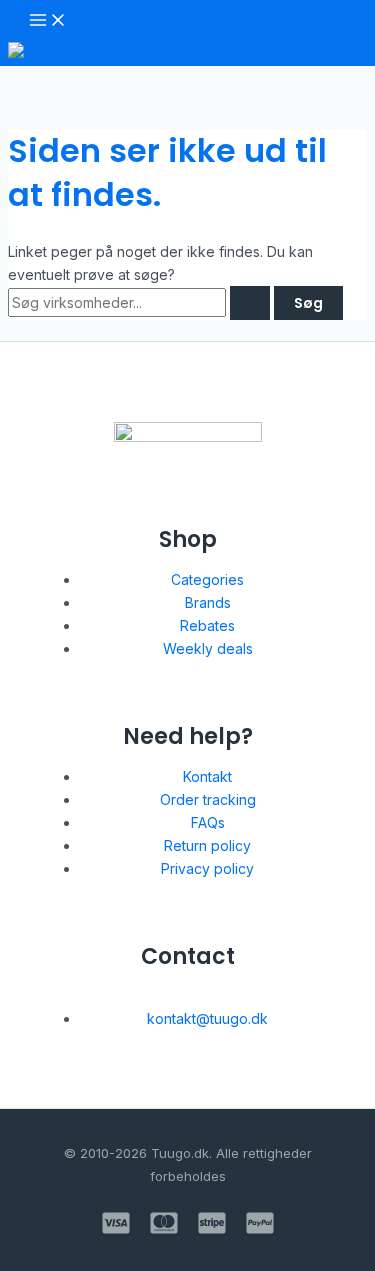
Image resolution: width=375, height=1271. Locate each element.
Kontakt (207, 776)
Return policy (207, 845)
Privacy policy (207, 868)
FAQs (208, 822)
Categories (207, 579)
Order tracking (208, 799)
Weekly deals (208, 648)
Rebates (207, 625)
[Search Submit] (250, 303)
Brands (208, 602)
